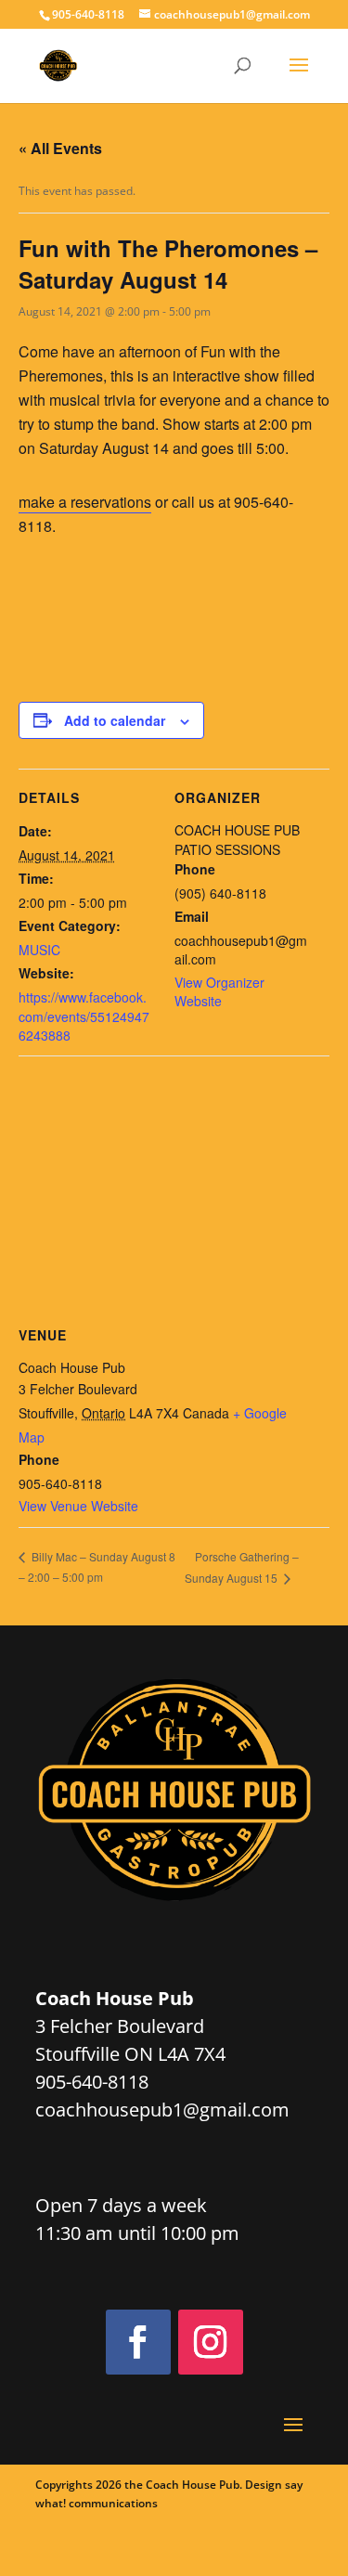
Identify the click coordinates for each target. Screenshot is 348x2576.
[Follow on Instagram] (211, 2342)
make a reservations (85, 502)
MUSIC (39, 950)
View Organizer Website (219, 991)
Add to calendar (115, 720)
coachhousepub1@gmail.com (162, 2110)
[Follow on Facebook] (138, 2342)
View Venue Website (78, 1506)
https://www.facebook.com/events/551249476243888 (84, 1016)
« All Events (60, 148)
